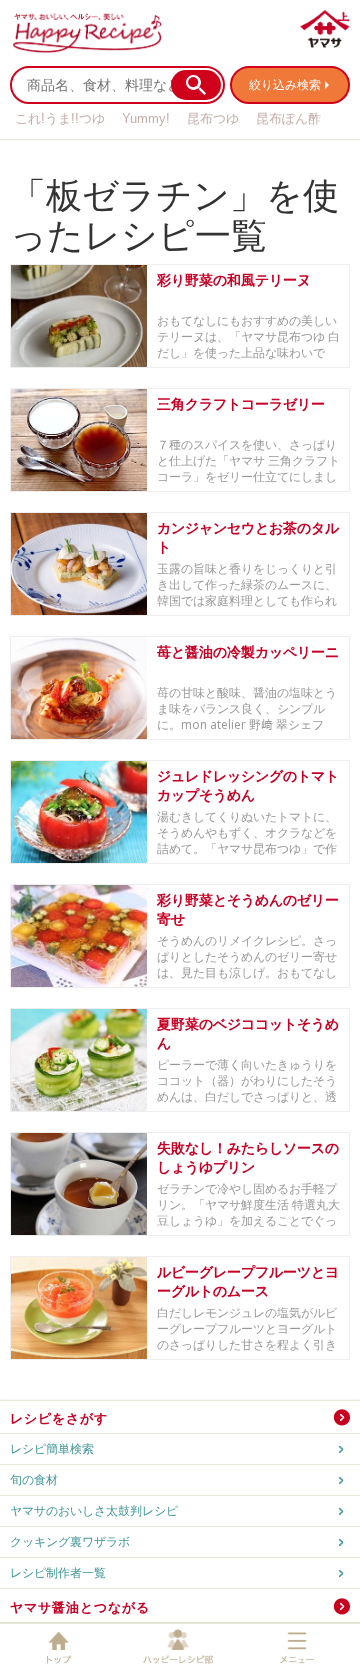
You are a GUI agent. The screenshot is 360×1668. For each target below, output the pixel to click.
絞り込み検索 (285, 84)
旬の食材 (34, 1479)
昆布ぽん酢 (288, 118)
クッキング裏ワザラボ (70, 1541)
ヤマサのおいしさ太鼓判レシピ (94, 1510)
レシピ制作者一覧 (58, 1572)
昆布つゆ (213, 118)
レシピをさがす (59, 1418)
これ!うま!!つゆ (60, 118)
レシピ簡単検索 (52, 1448)
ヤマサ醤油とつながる (80, 1607)
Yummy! (146, 118)
